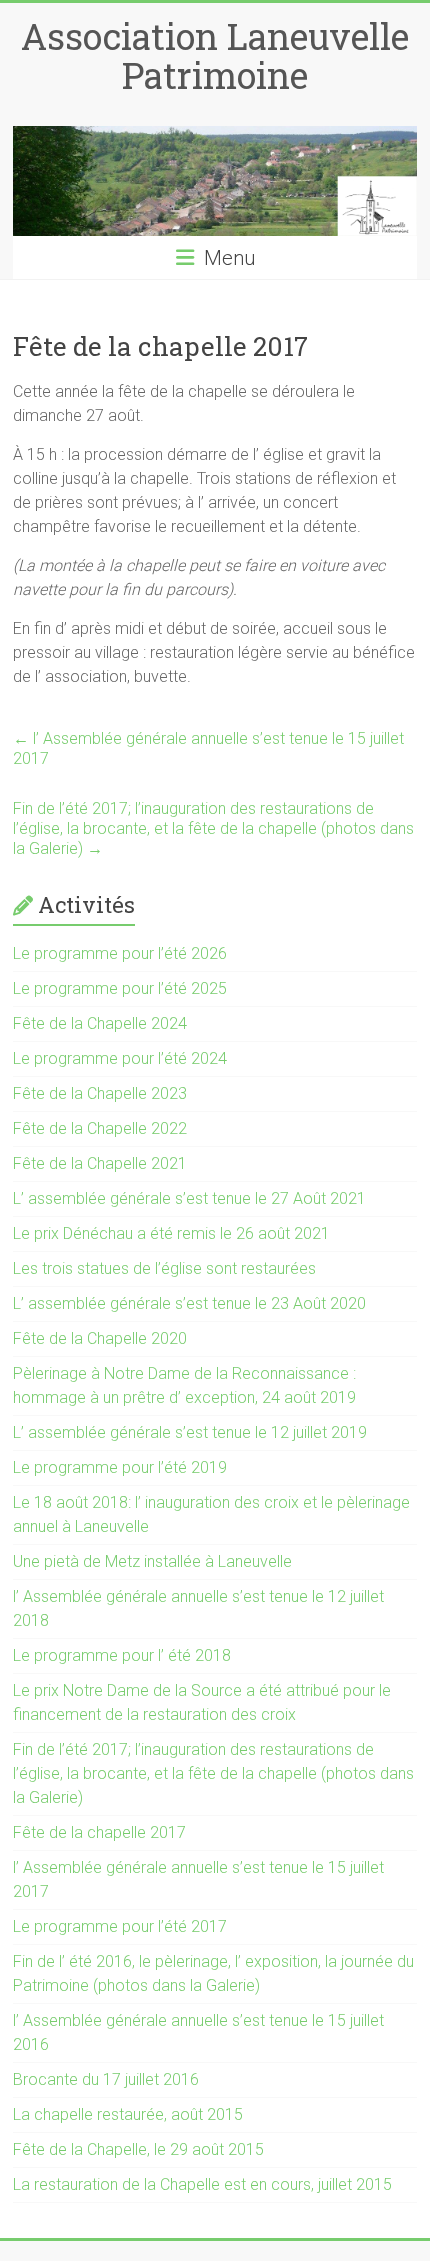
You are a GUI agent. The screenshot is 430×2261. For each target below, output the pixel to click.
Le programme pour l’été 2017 (120, 1926)
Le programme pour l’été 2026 (120, 953)
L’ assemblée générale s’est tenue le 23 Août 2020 (189, 1303)
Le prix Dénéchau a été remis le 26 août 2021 (171, 1233)
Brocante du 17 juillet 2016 (106, 2079)
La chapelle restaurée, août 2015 (128, 2114)
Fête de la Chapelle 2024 (100, 1023)
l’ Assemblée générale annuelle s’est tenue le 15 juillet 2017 (208, 748)
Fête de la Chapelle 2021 (100, 1163)
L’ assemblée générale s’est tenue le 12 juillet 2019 (190, 1432)
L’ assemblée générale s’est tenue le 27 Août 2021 (189, 1198)
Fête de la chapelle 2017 (99, 1832)
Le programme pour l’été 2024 (120, 1058)
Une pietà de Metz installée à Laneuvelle (152, 1561)
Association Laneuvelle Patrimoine (215, 55)
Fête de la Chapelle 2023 (100, 1093)
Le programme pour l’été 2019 (120, 1467)
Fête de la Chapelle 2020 (100, 1338)
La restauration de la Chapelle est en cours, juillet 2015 (202, 2184)
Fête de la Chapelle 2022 (100, 1128)
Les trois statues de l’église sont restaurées (164, 1268)
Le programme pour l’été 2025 (120, 988)
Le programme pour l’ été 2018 (122, 1655)
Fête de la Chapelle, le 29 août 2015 (138, 2149)
